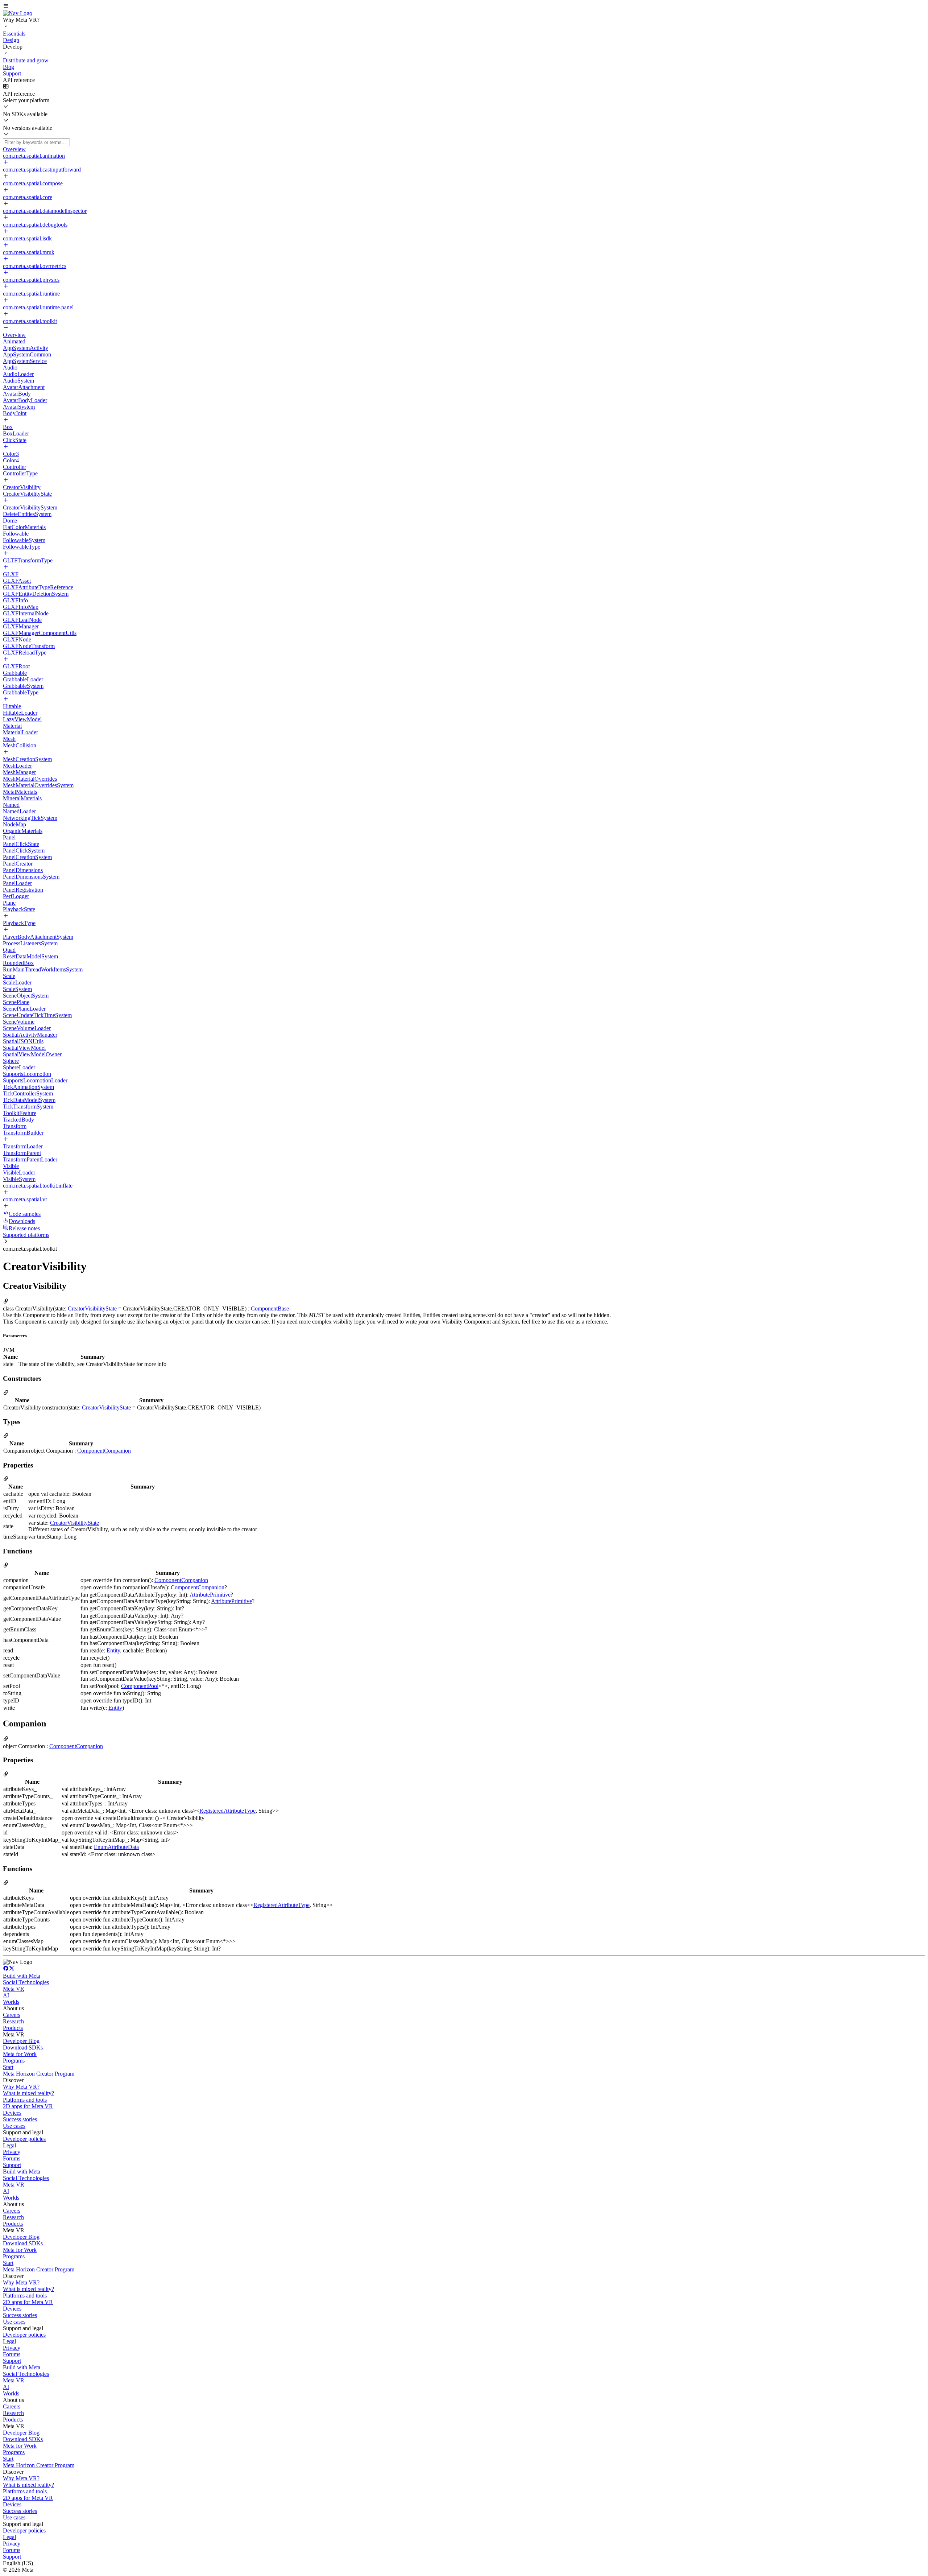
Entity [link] (113, 1650)
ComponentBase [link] (270, 1308)
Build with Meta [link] (22, 1976)
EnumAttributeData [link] (116, 1847)
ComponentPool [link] (140, 1686)
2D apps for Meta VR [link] (28, 2106)
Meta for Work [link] (20, 2054)
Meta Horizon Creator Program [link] (39, 2074)
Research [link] (13, 2021)
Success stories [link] (20, 2119)
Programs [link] (14, 2061)
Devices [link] (12, 2113)
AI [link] (6, 1995)
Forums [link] (12, 2158)
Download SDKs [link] (23, 2047)
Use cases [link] (14, 2126)
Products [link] (13, 2028)
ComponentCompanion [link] (104, 1451)
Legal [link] (9, 2145)
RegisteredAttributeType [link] (227, 1811)
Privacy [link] (12, 2152)
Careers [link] (12, 2015)
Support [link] (12, 2165)
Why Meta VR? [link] (21, 2087)
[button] (464, 7)
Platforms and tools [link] (25, 2100)
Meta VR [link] (14, 1989)
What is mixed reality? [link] (28, 2093)
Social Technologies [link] (26, 1982)
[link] (18, 13)
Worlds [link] (11, 2002)
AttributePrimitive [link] (210, 1595)
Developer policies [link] (24, 2139)
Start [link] (8, 2067)
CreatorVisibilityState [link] (92, 1308)
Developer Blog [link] (21, 2041)
